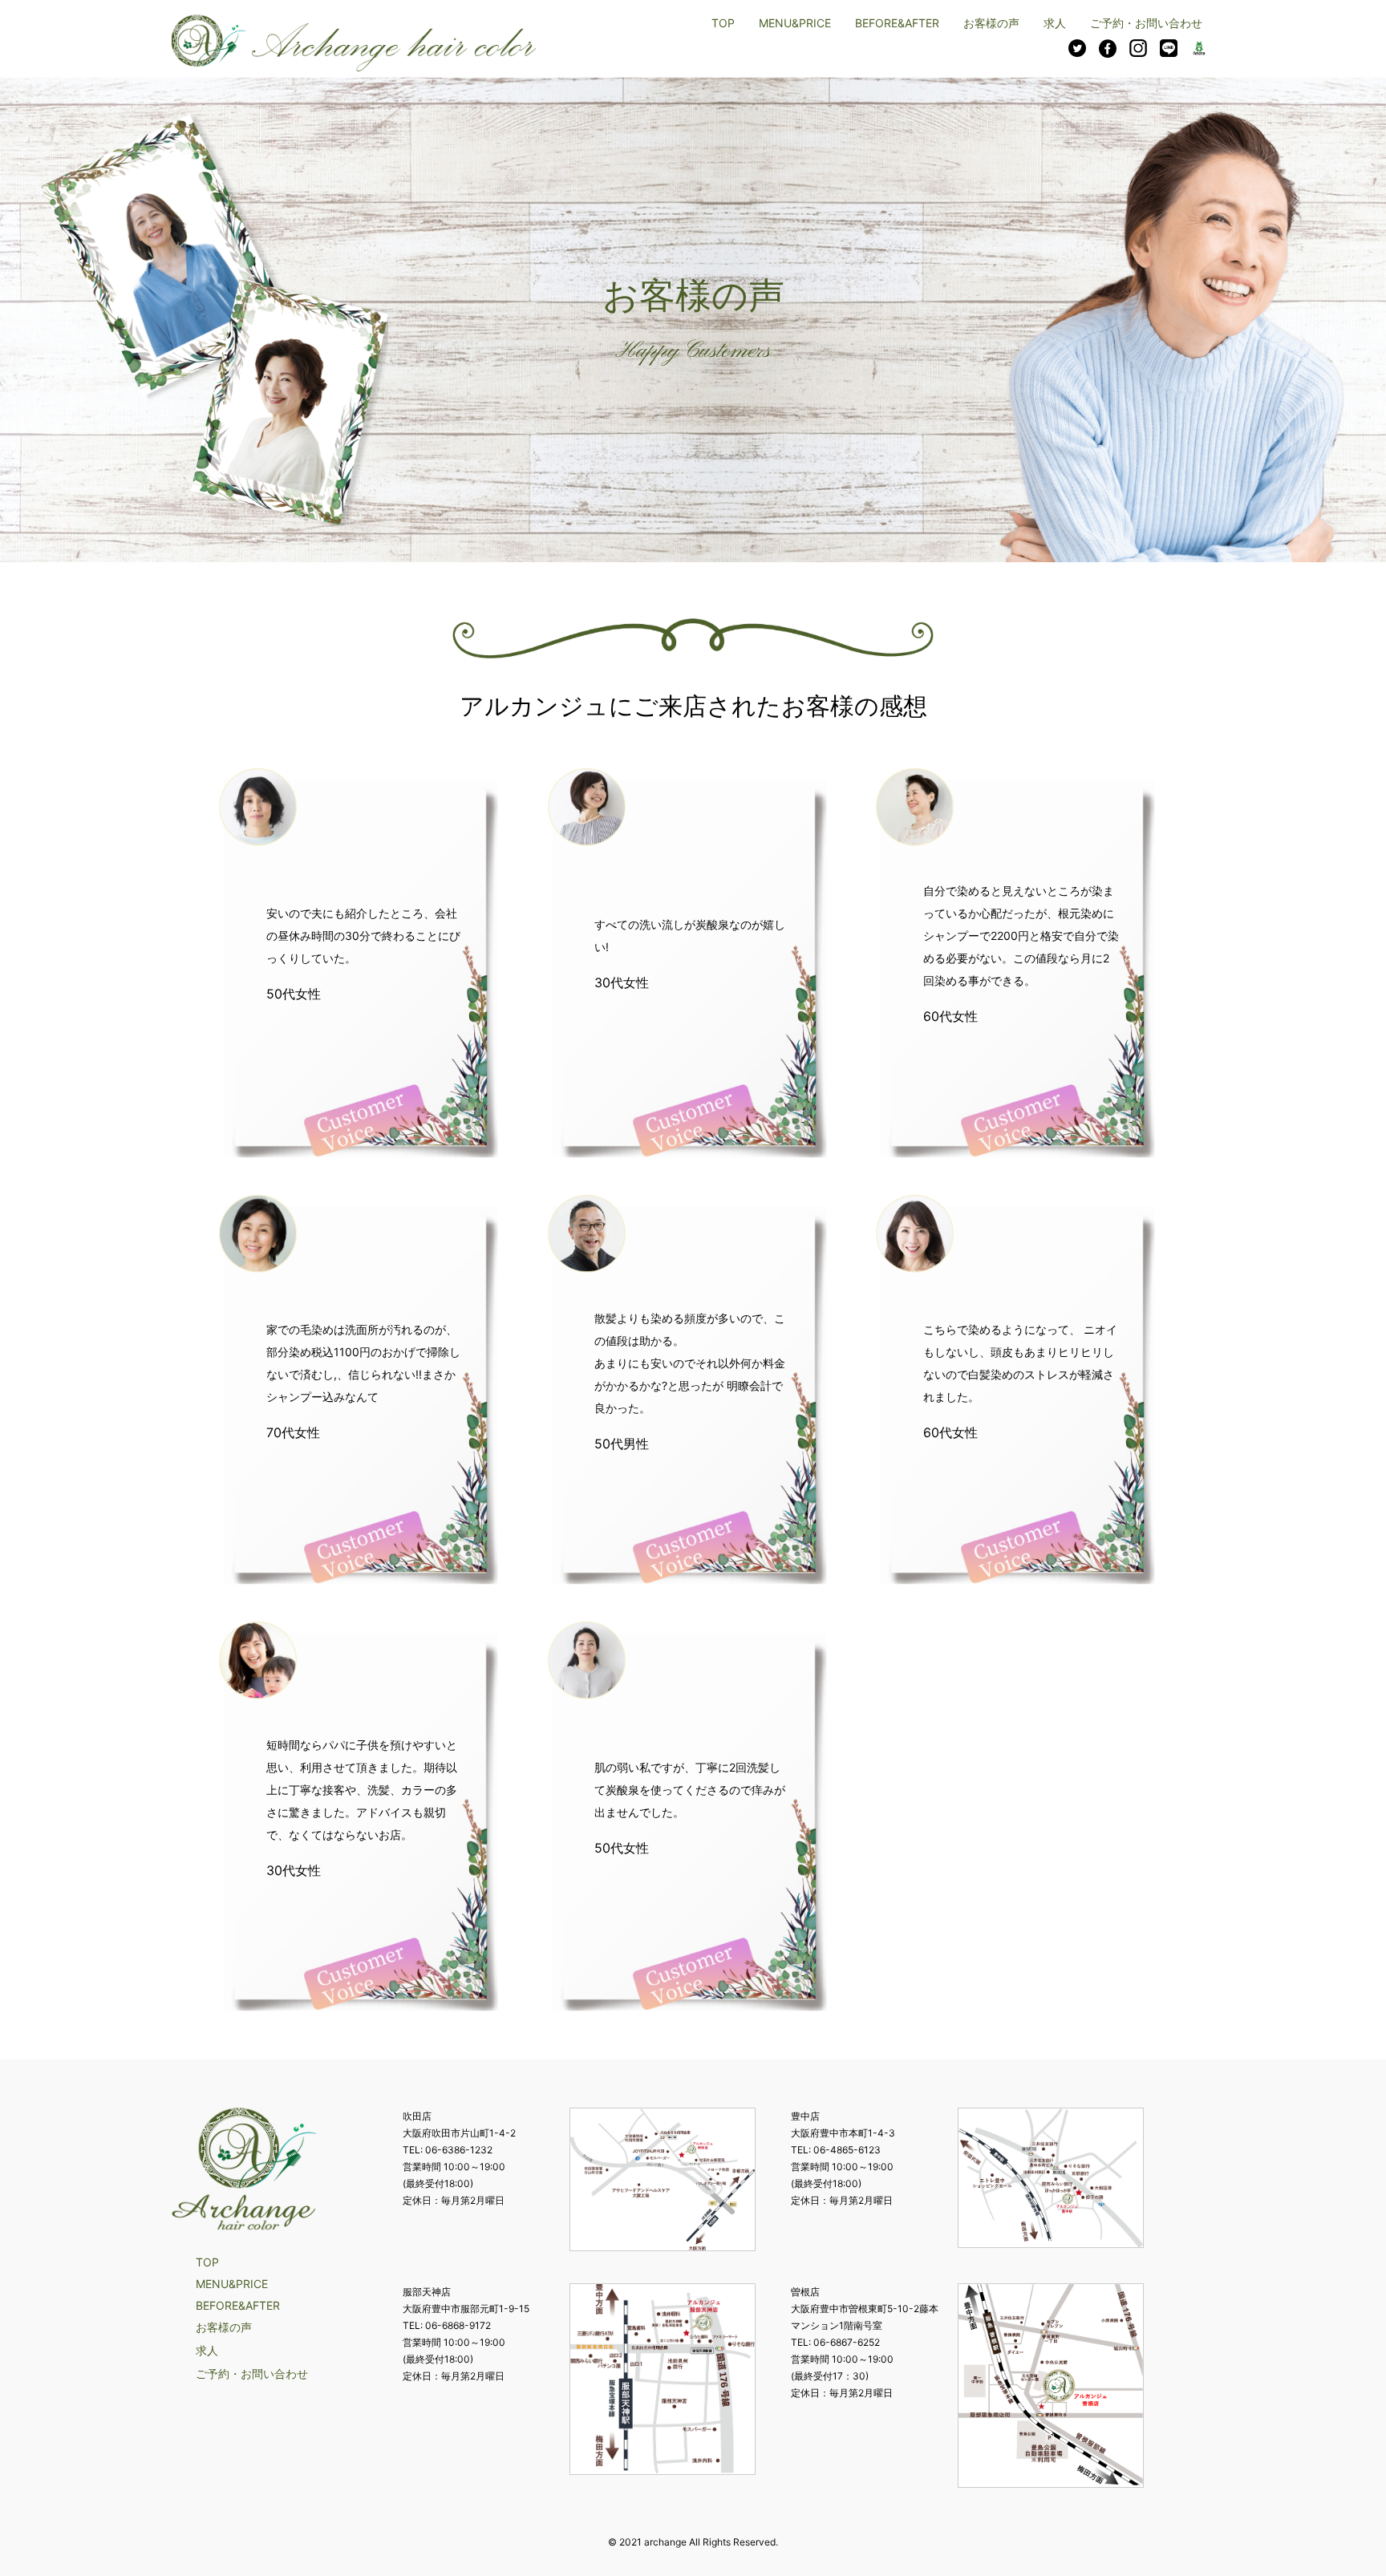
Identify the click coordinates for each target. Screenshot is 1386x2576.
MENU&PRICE (795, 23)
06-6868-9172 (458, 2325)
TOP (723, 23)
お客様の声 (991, 23)
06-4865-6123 (847, 2150)
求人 (1055, 23)
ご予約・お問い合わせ (1146, 23)
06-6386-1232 (459, 2150)
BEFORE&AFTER (897, 23)
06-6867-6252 (847, 2342)
